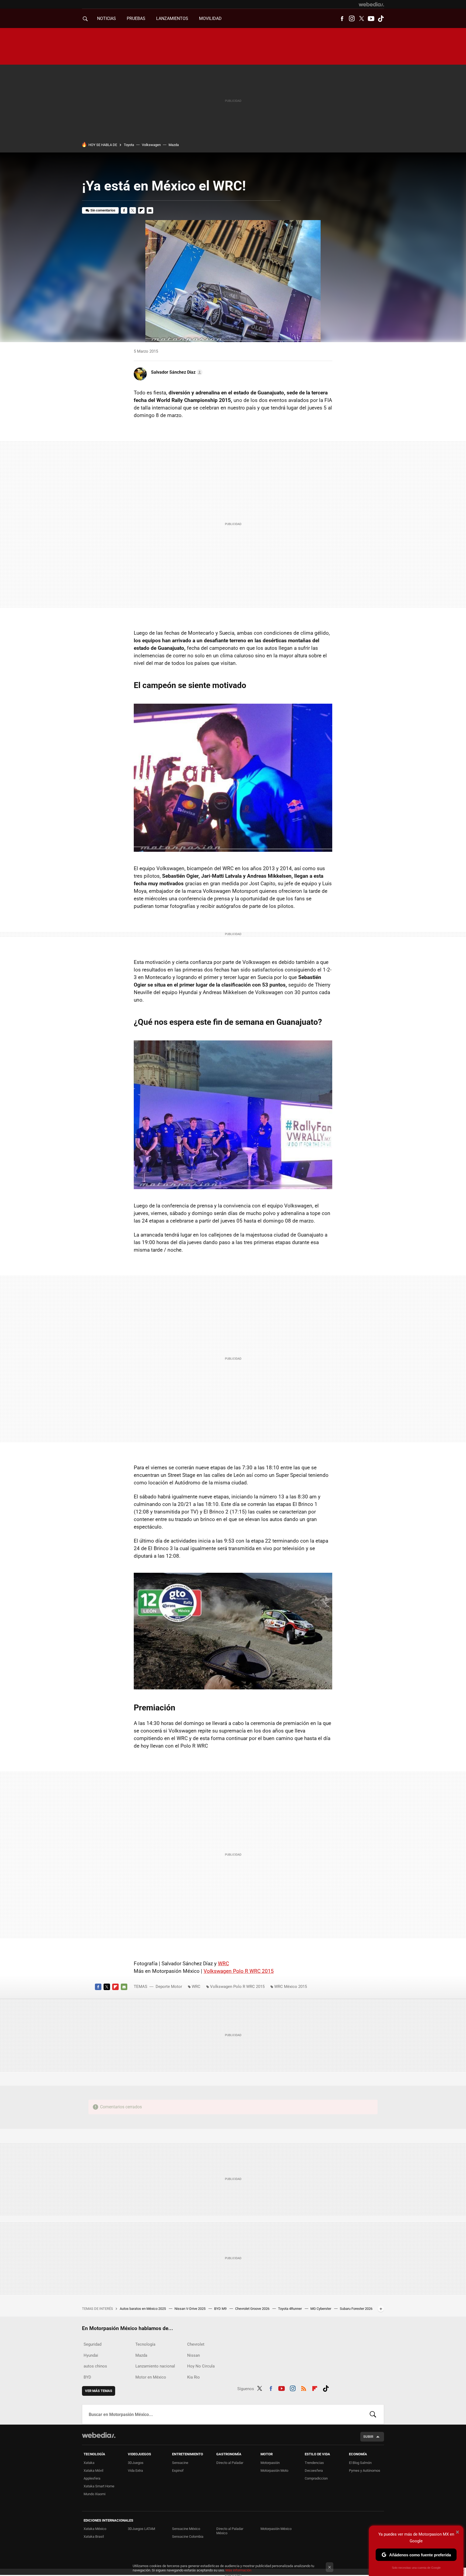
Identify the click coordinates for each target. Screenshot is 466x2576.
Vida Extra (135, 2471)
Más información (238, 2570)
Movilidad (210, 18)
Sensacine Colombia (188, 2537)
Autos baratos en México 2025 (143, 2309)
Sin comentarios (103, 210)
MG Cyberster (321, 2309)
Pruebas (136, 18)
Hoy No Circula (201, 2366)
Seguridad (92, 2344)
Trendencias (314, 2463)
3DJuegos (136, 2463)
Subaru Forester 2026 (356, 2309)
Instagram (352, 19)
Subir (368, 2437)
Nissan (193, 2355)
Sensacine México (186, 2529)
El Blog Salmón (360, 2463)
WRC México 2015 (291, 1987)
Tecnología (145, 2344)
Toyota (129, 145)
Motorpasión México (276, 2529)
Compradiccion (316, 2478)
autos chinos (95, 2366)
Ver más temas (99, 2391)
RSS (304, 2388)
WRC (223, 1964)
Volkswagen (151, 145)
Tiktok (381, 19)
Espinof (178, 2471)
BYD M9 (221, 2309)
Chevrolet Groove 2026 (253, 2309)
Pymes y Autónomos (365, 2471)
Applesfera (92, 2478)
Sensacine (180, 2463)
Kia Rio (193, 2377)
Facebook (342, 19)
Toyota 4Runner (290, 2309)
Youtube (371, 19)
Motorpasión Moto (274, 2471)
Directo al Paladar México (230, 2531)
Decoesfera (314, 2471)
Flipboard (141, 210)
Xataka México (95, 2529)
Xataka (89, 2463)
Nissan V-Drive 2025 (190, 2309)
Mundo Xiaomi (95, 2494)
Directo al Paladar (230, 2463)
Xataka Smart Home (99, 2486)
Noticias (107, 18)
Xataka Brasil (94, 2537)
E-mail (150, 210)
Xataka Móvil (93, 2471)
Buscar (373, 2414)
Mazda (174, 145)
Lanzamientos (172, 18)
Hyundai (91, 2355)
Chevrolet (196, 2344)
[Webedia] (371, 4)
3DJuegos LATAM (141, 2529)
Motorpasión (270, 2463)
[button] (176, 372)
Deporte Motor (169, 1987)
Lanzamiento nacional (155, 2366)
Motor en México (151, 2377)
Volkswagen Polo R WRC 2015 (239, 1971)
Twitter (361, 19)
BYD (87, 2377)
